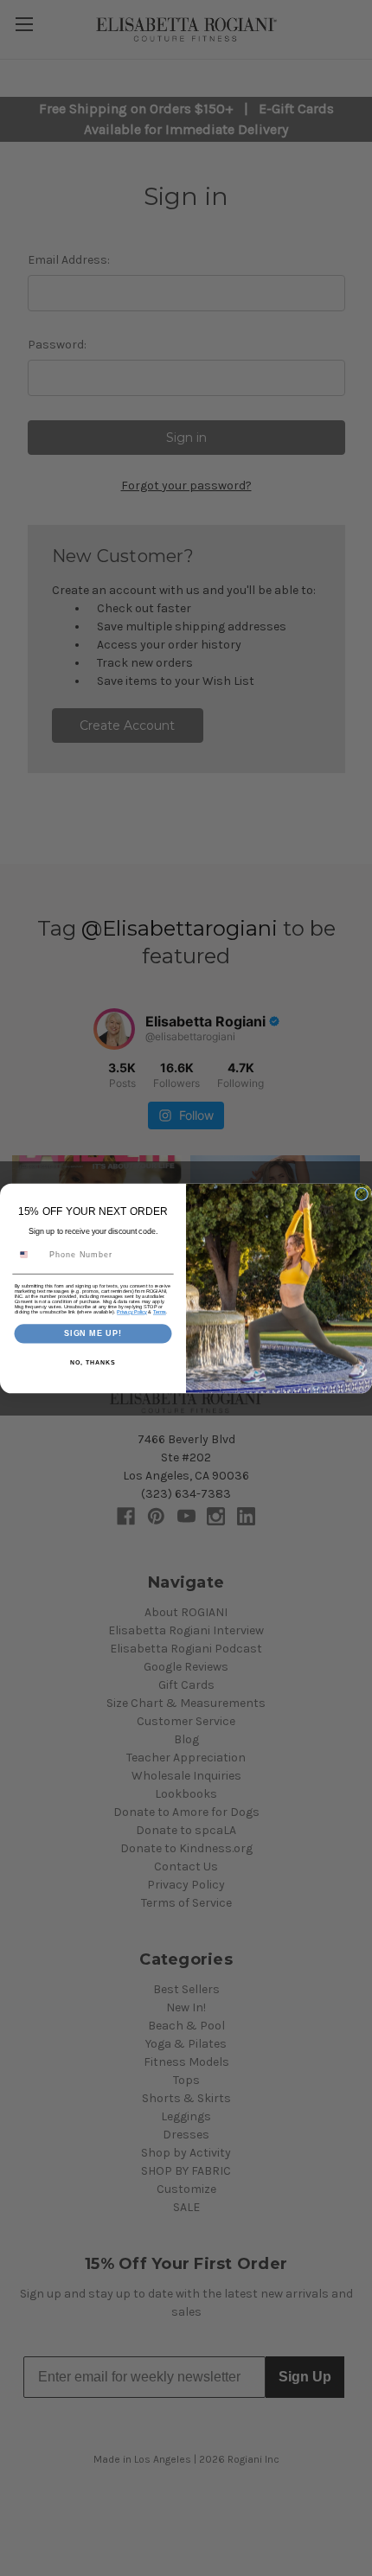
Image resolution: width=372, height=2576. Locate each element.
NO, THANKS (93, 1362)
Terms (160, 1312)
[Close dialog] (361, 1194)
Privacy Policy (132, 1312)
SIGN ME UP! (93, 1333)
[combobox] (29, 1254)
